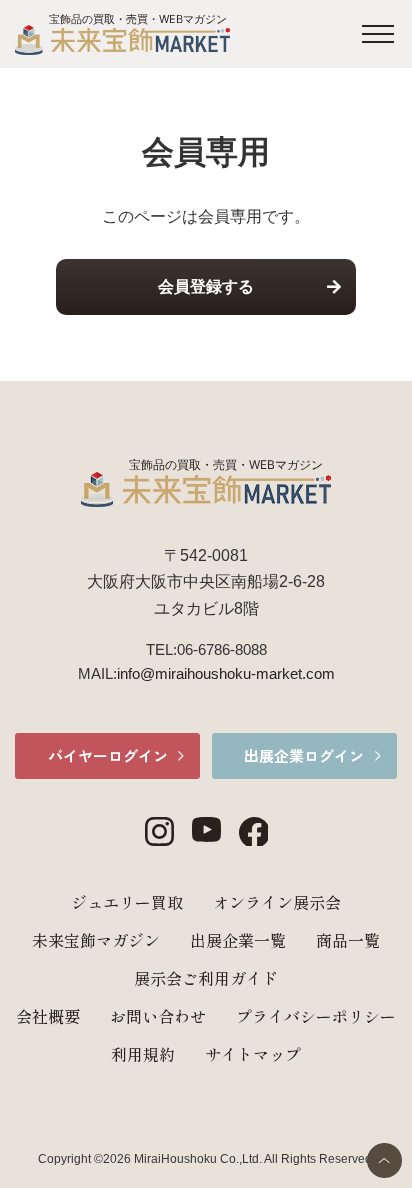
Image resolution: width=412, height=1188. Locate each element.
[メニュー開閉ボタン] (378, 34)
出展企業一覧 (238, 940)
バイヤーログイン (108, 755)
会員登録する (206, 286)
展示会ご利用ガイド (206, 978)
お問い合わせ (158, 1016)
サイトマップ (253, 1054)
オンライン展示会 (277, 902)
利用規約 (143, 1054)
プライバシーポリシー (316, 1016)
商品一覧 (348, 940)
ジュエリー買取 (127, 902)
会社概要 (48, 1016)
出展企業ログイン (304, 755)
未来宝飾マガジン (96, 940)
